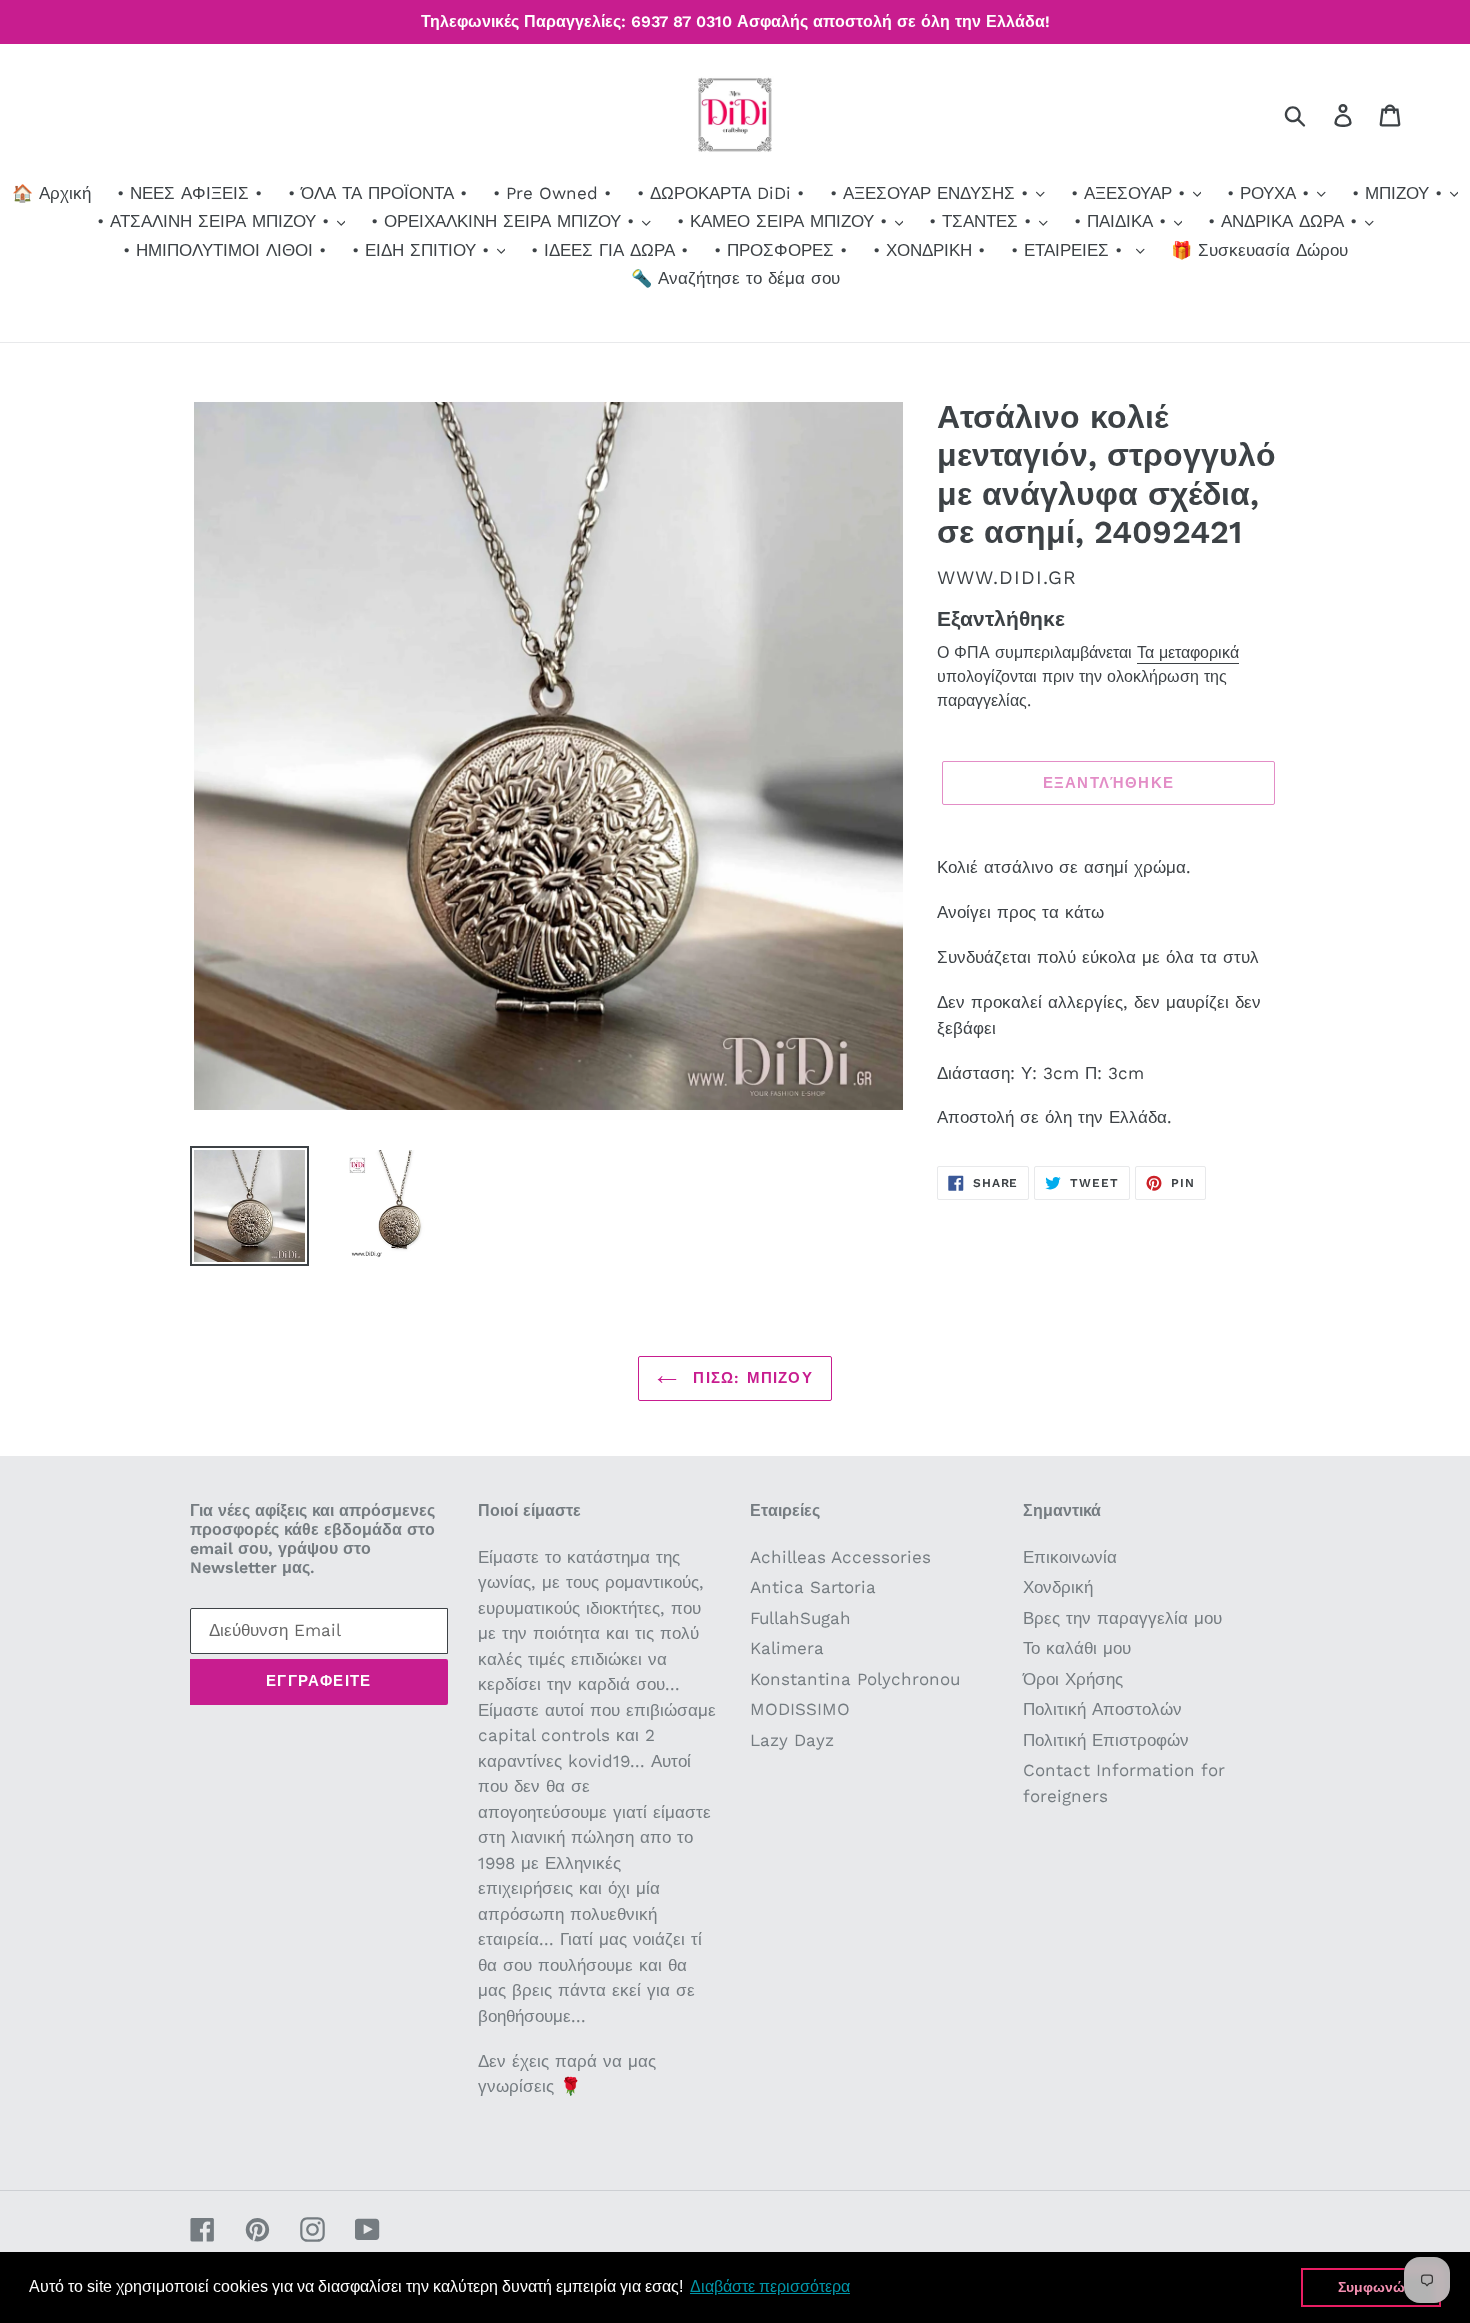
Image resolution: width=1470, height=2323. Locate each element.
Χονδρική (1058, 1587)
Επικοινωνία (1070, 1557)
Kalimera (787, 1648)
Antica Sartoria (813, 1587)
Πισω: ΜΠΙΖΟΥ (750, 1378)
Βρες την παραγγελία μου (1122, 1618)
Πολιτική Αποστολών (1102, 1709)
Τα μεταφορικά (1188, 652)
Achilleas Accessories (840, 1557)
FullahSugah (800, 1618)
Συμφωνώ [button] (1371, 2287)
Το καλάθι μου (1077, 1648)
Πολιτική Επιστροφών (1106, 1740)
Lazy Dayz (792, 1740)
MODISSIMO (800, 1709)
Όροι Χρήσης (1073, 1679)
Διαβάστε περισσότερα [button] (770, 2286)
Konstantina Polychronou (855, 1679)
